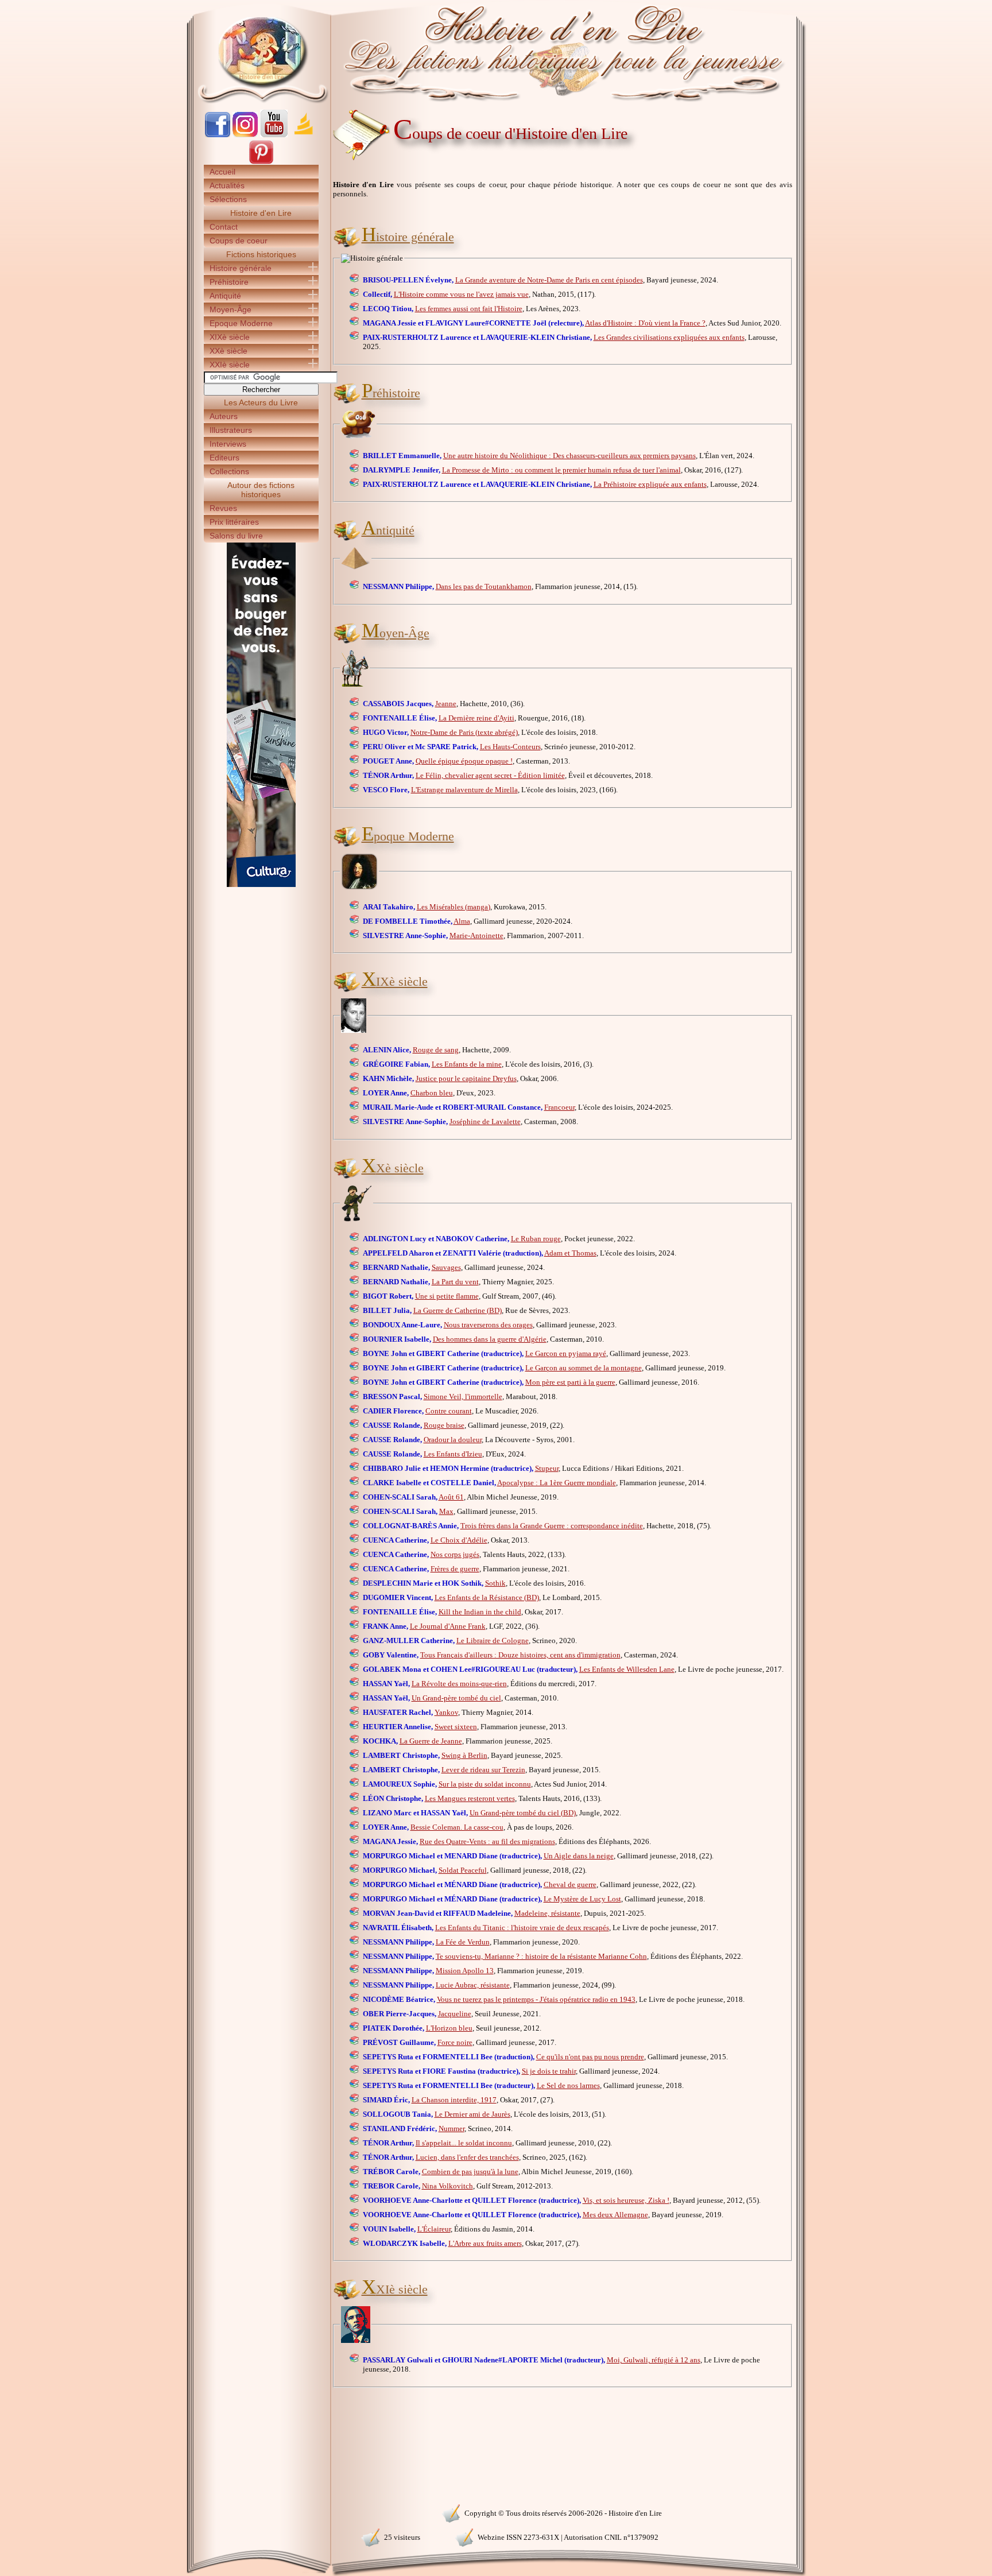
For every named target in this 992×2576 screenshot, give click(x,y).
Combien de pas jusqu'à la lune (470, 2172)
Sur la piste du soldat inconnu (485, 1784)
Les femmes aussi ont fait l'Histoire (469, 309)
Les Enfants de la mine (467, 1064)
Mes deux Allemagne (615, 2215)
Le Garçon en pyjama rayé (566, 1353)
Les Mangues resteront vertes (470, 1798)
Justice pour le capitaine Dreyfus (466, 1078)
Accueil (222, 172)
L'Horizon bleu (449, 2028)
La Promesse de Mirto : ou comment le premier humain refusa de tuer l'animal (561, 470)
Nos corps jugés (455, 1554)
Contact (224, 227)
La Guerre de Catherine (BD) (458, 1310)
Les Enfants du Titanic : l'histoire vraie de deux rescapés (522, 1928)
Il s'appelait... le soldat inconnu (464, 2143)
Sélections (228, 199)
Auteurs (224, 416)
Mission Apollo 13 (465, 1971)
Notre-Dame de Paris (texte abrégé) (464, 732)
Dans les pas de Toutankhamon (484, 586)
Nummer (452, 2128)
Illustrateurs (231, 430)
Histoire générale (241, 268)
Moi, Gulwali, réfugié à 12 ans (654, 2360)
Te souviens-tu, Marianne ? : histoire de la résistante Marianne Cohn (541, 1956)
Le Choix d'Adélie (459, 1540)
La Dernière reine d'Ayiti (476, 718)
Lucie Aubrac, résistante (473, 1985)
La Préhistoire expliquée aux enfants (650, 484)
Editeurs (224, 458)
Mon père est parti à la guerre (570, 1382)
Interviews (228, 444)
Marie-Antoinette (476, 936)
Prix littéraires (234, 522)
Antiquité (225, 296)
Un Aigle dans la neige (579, 1856)
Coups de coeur (239, 241)
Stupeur (547, 1468)
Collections (229, 471)
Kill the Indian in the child (480, 1612)
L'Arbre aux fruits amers (485, 2243)
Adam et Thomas (570, 1253)
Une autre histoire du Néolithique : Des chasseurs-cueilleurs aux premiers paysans (569, 456)
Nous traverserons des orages (488, 1325)
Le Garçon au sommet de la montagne (584, 1368)
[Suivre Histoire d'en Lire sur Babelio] (304, 135)
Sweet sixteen (456, 1727)
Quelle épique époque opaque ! (464, 761)
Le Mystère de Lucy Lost (582, 1899)
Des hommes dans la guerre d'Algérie (490, 1339)
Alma (462, 921)
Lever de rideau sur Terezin (483, 1770)
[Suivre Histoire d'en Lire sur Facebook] (218, 135)
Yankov (446, 1712)
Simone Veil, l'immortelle (463, 1397)
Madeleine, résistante (547, 1913)
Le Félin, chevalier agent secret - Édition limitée (490, 775)
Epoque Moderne (241, 323)
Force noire (455, 2042)
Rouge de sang (436, 1050)
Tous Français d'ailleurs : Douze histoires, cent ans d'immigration (520, 1655)
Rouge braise (444, 1425)
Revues (223, 508)
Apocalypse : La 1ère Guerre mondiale (557, 1483)
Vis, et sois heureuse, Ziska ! (626, 2200)
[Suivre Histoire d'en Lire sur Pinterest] (261, 162)
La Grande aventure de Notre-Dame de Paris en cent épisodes (549, 280)
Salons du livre (236, 536)
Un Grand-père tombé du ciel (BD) (523, 1813)
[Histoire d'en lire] (496, 52)
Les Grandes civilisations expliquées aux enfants (669, 337)
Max (446, 1511)
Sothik (495, 1583)
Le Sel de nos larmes (568, 2085)
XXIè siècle (230, 365)
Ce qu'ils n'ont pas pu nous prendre (590, 2057)
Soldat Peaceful (463, 1870)
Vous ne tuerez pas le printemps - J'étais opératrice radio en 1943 (536, 1999)
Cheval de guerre (570, 1884)
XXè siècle (228, 351)
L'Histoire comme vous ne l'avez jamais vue (461, 294)
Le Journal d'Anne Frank (448, 1626)
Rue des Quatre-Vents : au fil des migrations (487, 1841)
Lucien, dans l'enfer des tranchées (467, 2157)
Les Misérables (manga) (454, 907)
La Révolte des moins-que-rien (459, 1684)
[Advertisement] (841, 201)
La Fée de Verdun (463, 1942)
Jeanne (446, 704)
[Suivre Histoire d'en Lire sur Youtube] (274, 135)
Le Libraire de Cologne (493, 1640)
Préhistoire (229, 282)
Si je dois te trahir (549, 2071)
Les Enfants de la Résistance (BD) (487, 1597)
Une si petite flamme (447, 1296)
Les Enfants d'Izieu (453, 1454)
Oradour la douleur (453, 1440)
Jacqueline (455, 2014)
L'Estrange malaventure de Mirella (464, 790)
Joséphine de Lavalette (485, 1122)
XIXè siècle (230, 337)
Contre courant (449, 1411)
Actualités (227, 185)
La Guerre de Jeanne (431, 1741)
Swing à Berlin (464, 1755)
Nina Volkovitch (447, 2186)
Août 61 (451, 1497)
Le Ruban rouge (536, 1239)
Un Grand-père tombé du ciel (456, 1698)
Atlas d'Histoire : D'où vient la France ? (645, 323)
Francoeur (559, 1107)
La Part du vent (455, 1282)
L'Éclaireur (434, 2229)
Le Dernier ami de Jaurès (472, 2114)
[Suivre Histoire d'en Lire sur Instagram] (245, 135)
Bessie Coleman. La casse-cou (457, 1827)
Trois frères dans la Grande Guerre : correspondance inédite (552, 1526)
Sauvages (446, 1267)
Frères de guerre (455, 1569)
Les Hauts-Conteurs (510, 747)
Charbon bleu (432, 1093)
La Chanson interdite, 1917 (454, 2100)
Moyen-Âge (230, 309)
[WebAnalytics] (261, 2512)
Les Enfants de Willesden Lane (627, 1669)
